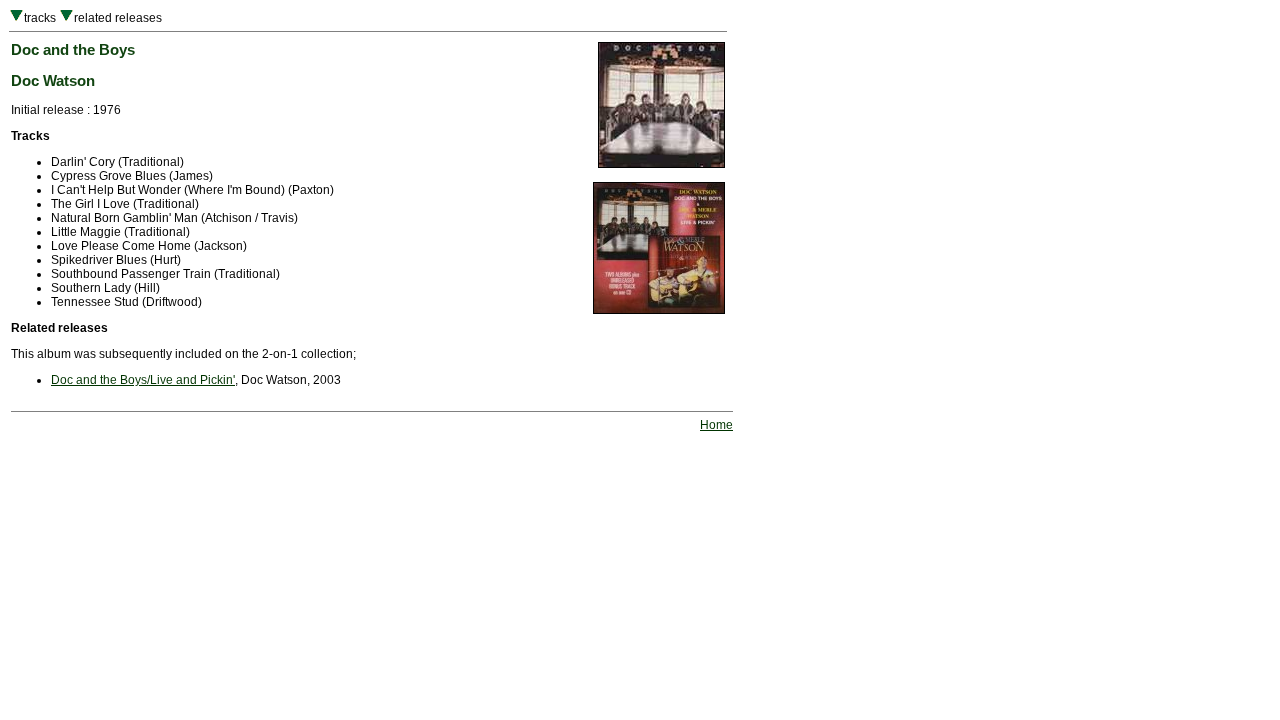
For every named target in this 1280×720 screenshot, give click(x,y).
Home (716, 425)
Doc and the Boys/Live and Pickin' (143, 380)
